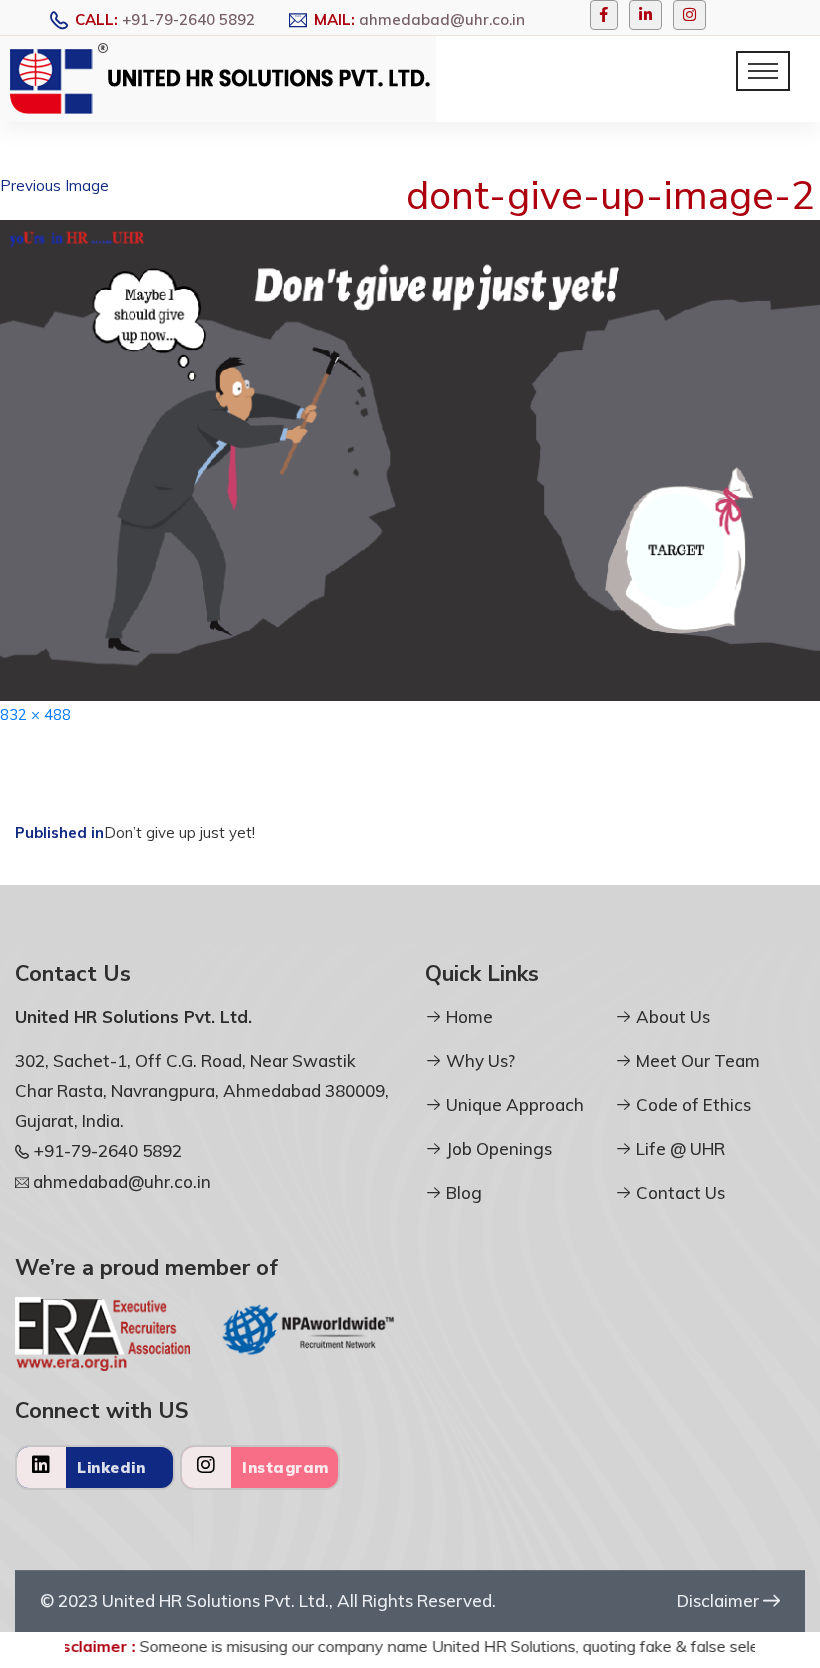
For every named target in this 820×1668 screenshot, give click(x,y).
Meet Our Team (696, 1060)
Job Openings (497, 1148)
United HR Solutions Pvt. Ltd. (215, 1600)
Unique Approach (513, 1104)
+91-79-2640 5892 (188, 19)
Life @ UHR (678, 1148)
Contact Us (678, 1192)
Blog (462, 1192)
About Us (671, 1016)
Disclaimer (720, 1600)
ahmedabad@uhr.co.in (442, 19)
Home (467, 1016)
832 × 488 (35, 714)
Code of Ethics (691, 1104)
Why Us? (478, 1060)
